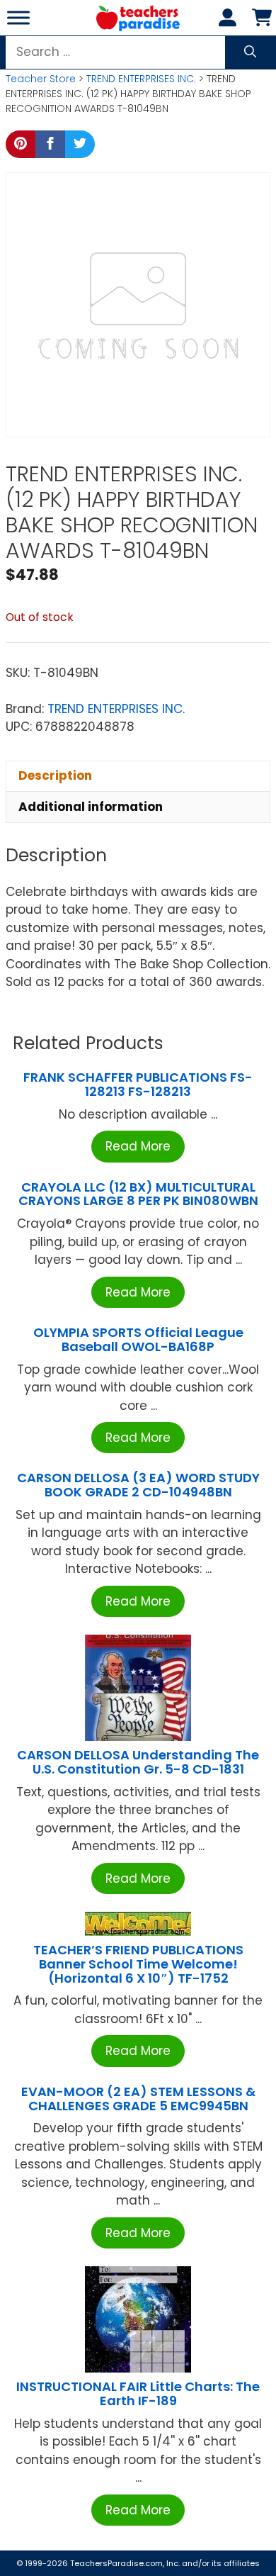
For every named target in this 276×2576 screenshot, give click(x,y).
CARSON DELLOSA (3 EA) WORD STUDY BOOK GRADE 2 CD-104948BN (138, 1485)
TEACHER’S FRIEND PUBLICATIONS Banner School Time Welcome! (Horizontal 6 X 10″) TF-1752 (138, 1964)
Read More (138, 1146)
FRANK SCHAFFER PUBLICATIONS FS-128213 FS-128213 (138, 1084)
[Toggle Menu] (18, 17)
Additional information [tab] (91, 807)
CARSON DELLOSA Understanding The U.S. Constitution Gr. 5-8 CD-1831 (138, 1762)
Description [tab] (55, 775)
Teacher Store (41, 79)
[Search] (250, 52)
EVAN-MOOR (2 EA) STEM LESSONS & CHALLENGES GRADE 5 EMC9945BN (138, 2099)
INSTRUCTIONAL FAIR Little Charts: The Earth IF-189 (138, 2393)
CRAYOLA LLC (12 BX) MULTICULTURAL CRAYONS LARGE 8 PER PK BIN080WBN (138, 1194)
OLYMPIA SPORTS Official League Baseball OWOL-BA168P (138, 1339)
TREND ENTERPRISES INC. (141, 79)
